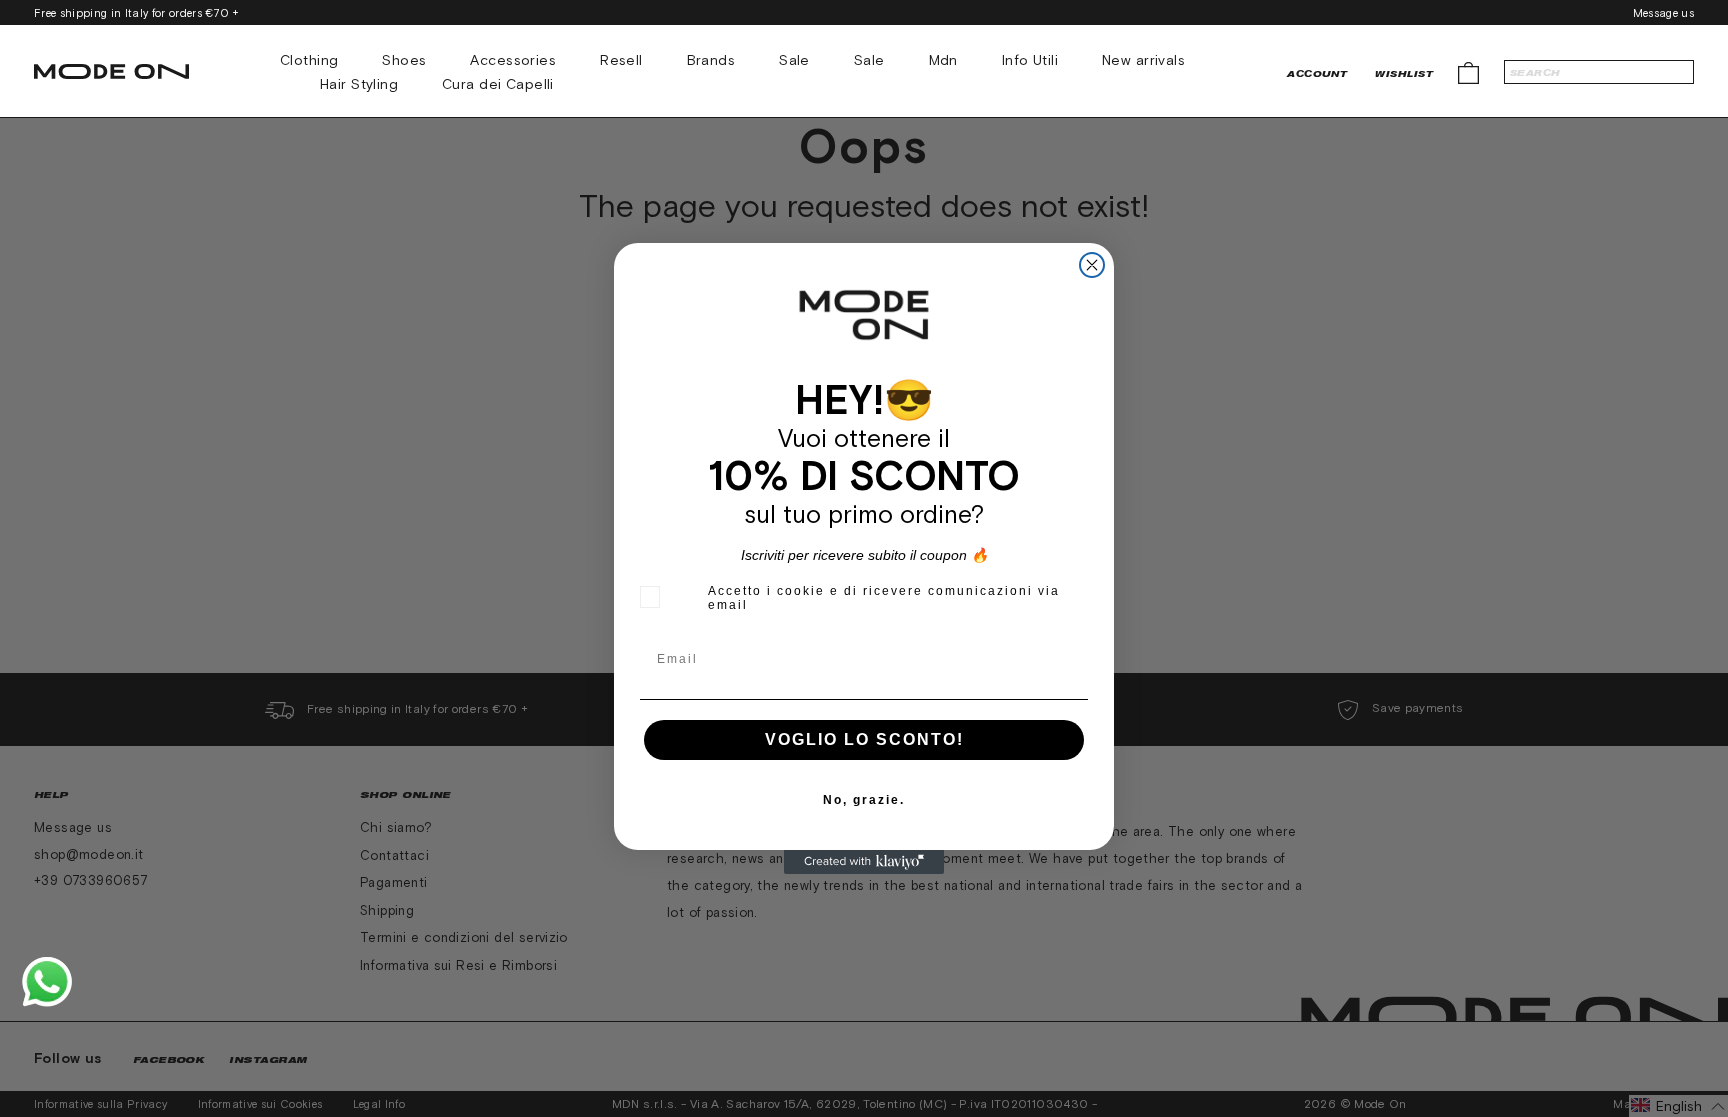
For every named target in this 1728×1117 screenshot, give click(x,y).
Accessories (513, 60)
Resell (621, 60)
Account (1317, 73)
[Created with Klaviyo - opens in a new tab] (864, 862)
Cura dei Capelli (498, 84)
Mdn (943, 60)
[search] (1599, 72)
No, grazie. (864, 800)
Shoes (404, 60)
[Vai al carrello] (1468, 71)
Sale (794, 60)
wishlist (1404, 73)
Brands (711, 60)
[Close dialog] (1092, 265)
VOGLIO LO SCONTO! (864, 739)
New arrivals (1143, 60)
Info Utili (1030, 60)
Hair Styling (359, 84)
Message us (1663, 13)
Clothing (309, 60)
